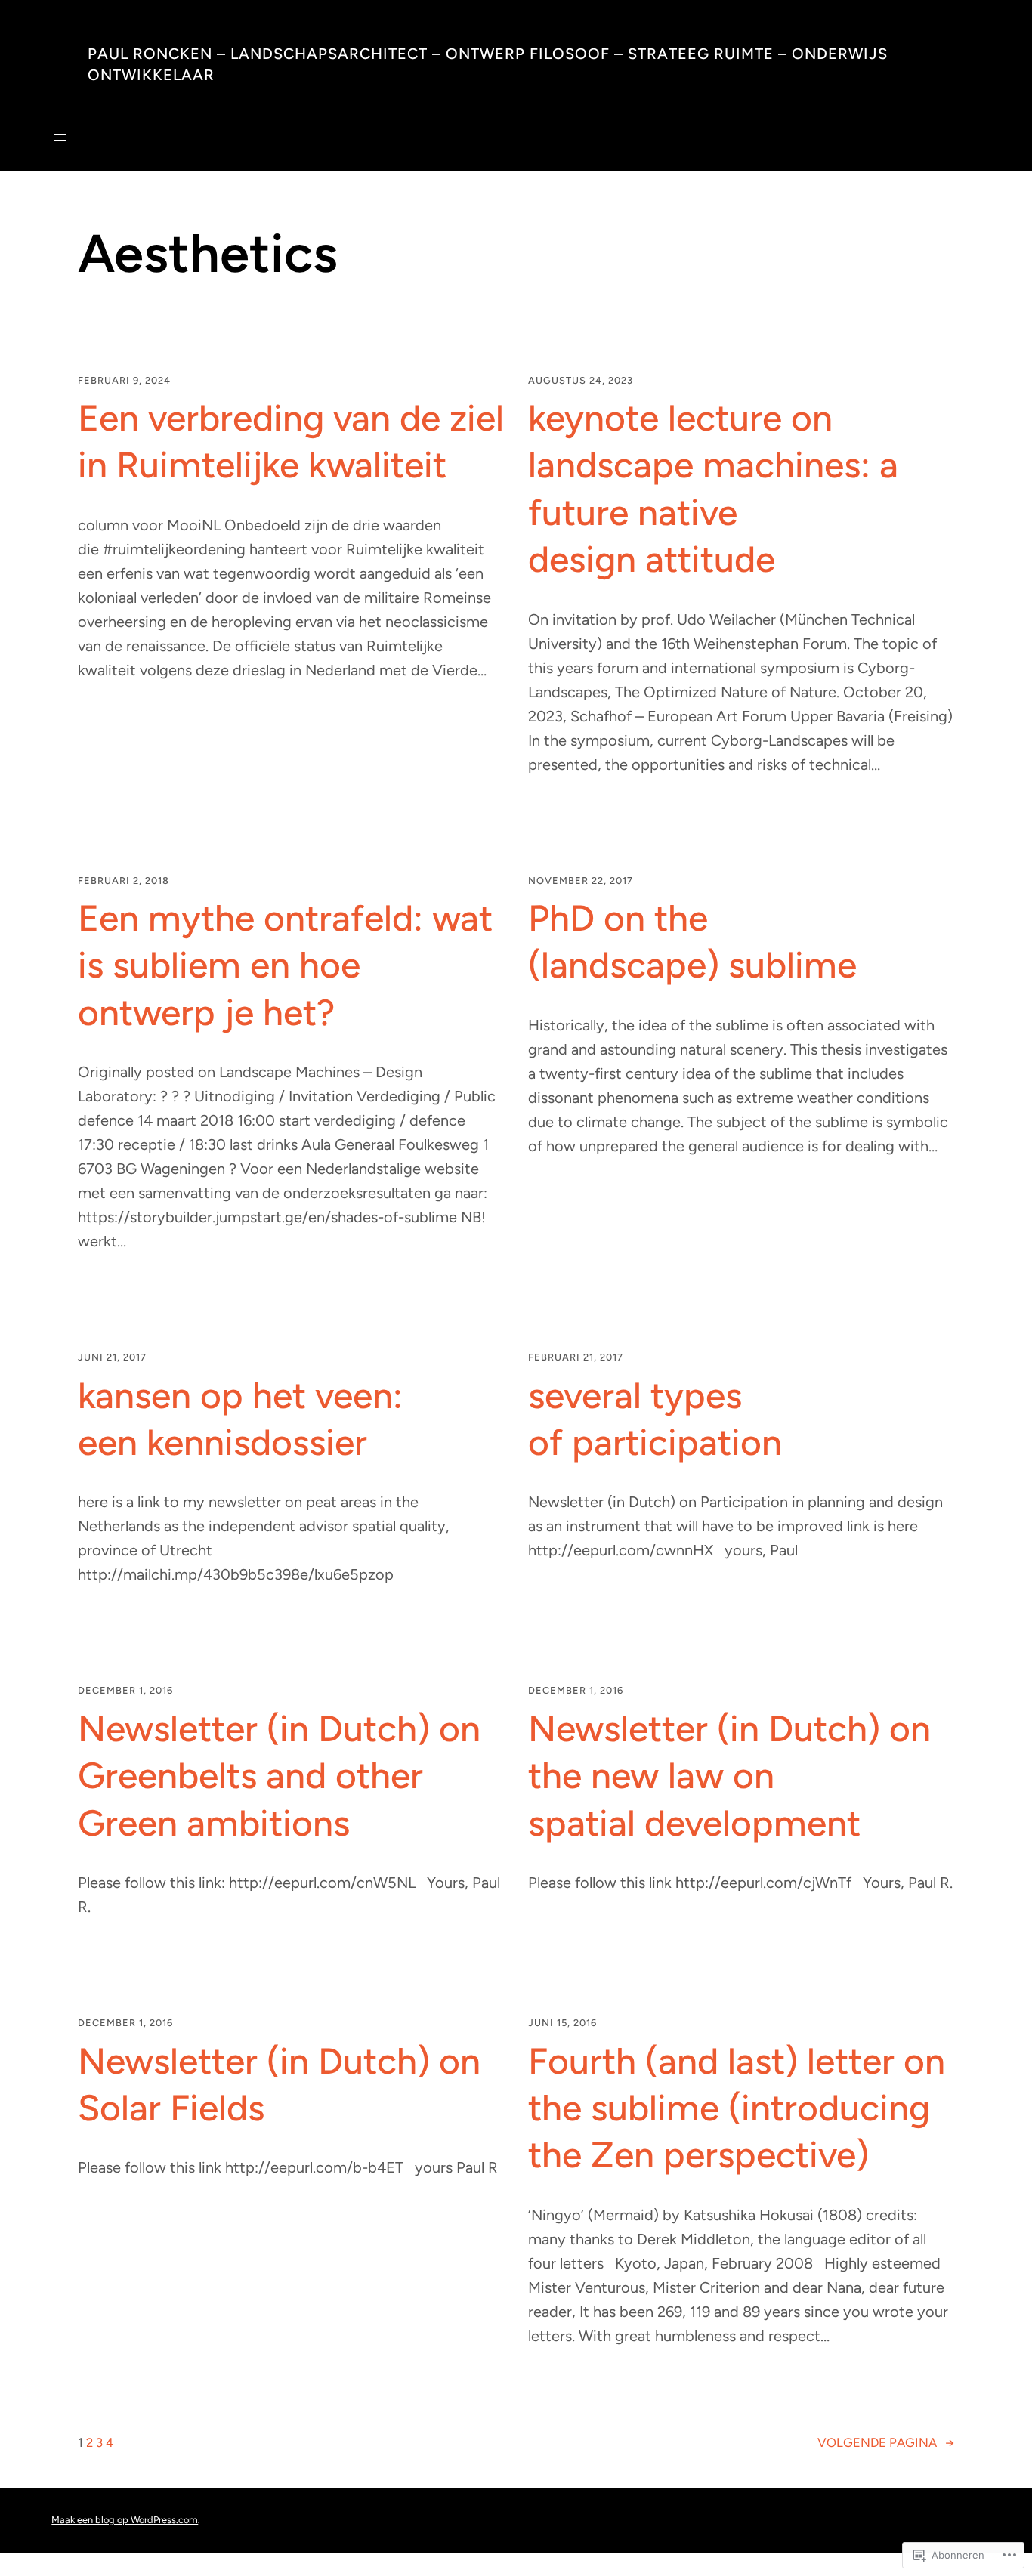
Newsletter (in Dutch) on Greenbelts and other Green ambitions (279, 1776)
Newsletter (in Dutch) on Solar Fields (279, 2084)
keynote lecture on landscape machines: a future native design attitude (713, 488)
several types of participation (655, 1419)
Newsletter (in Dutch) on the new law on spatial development (729, 1776)
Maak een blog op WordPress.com (125, 2520)
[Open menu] (60, 137)
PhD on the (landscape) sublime (692, 941)
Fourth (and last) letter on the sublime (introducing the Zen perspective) (737, 2108)
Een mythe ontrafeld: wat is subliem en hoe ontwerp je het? (285, 965)
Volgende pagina (886, 2442)
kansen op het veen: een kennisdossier (240, 1419)
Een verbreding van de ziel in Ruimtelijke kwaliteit (291, 441)
